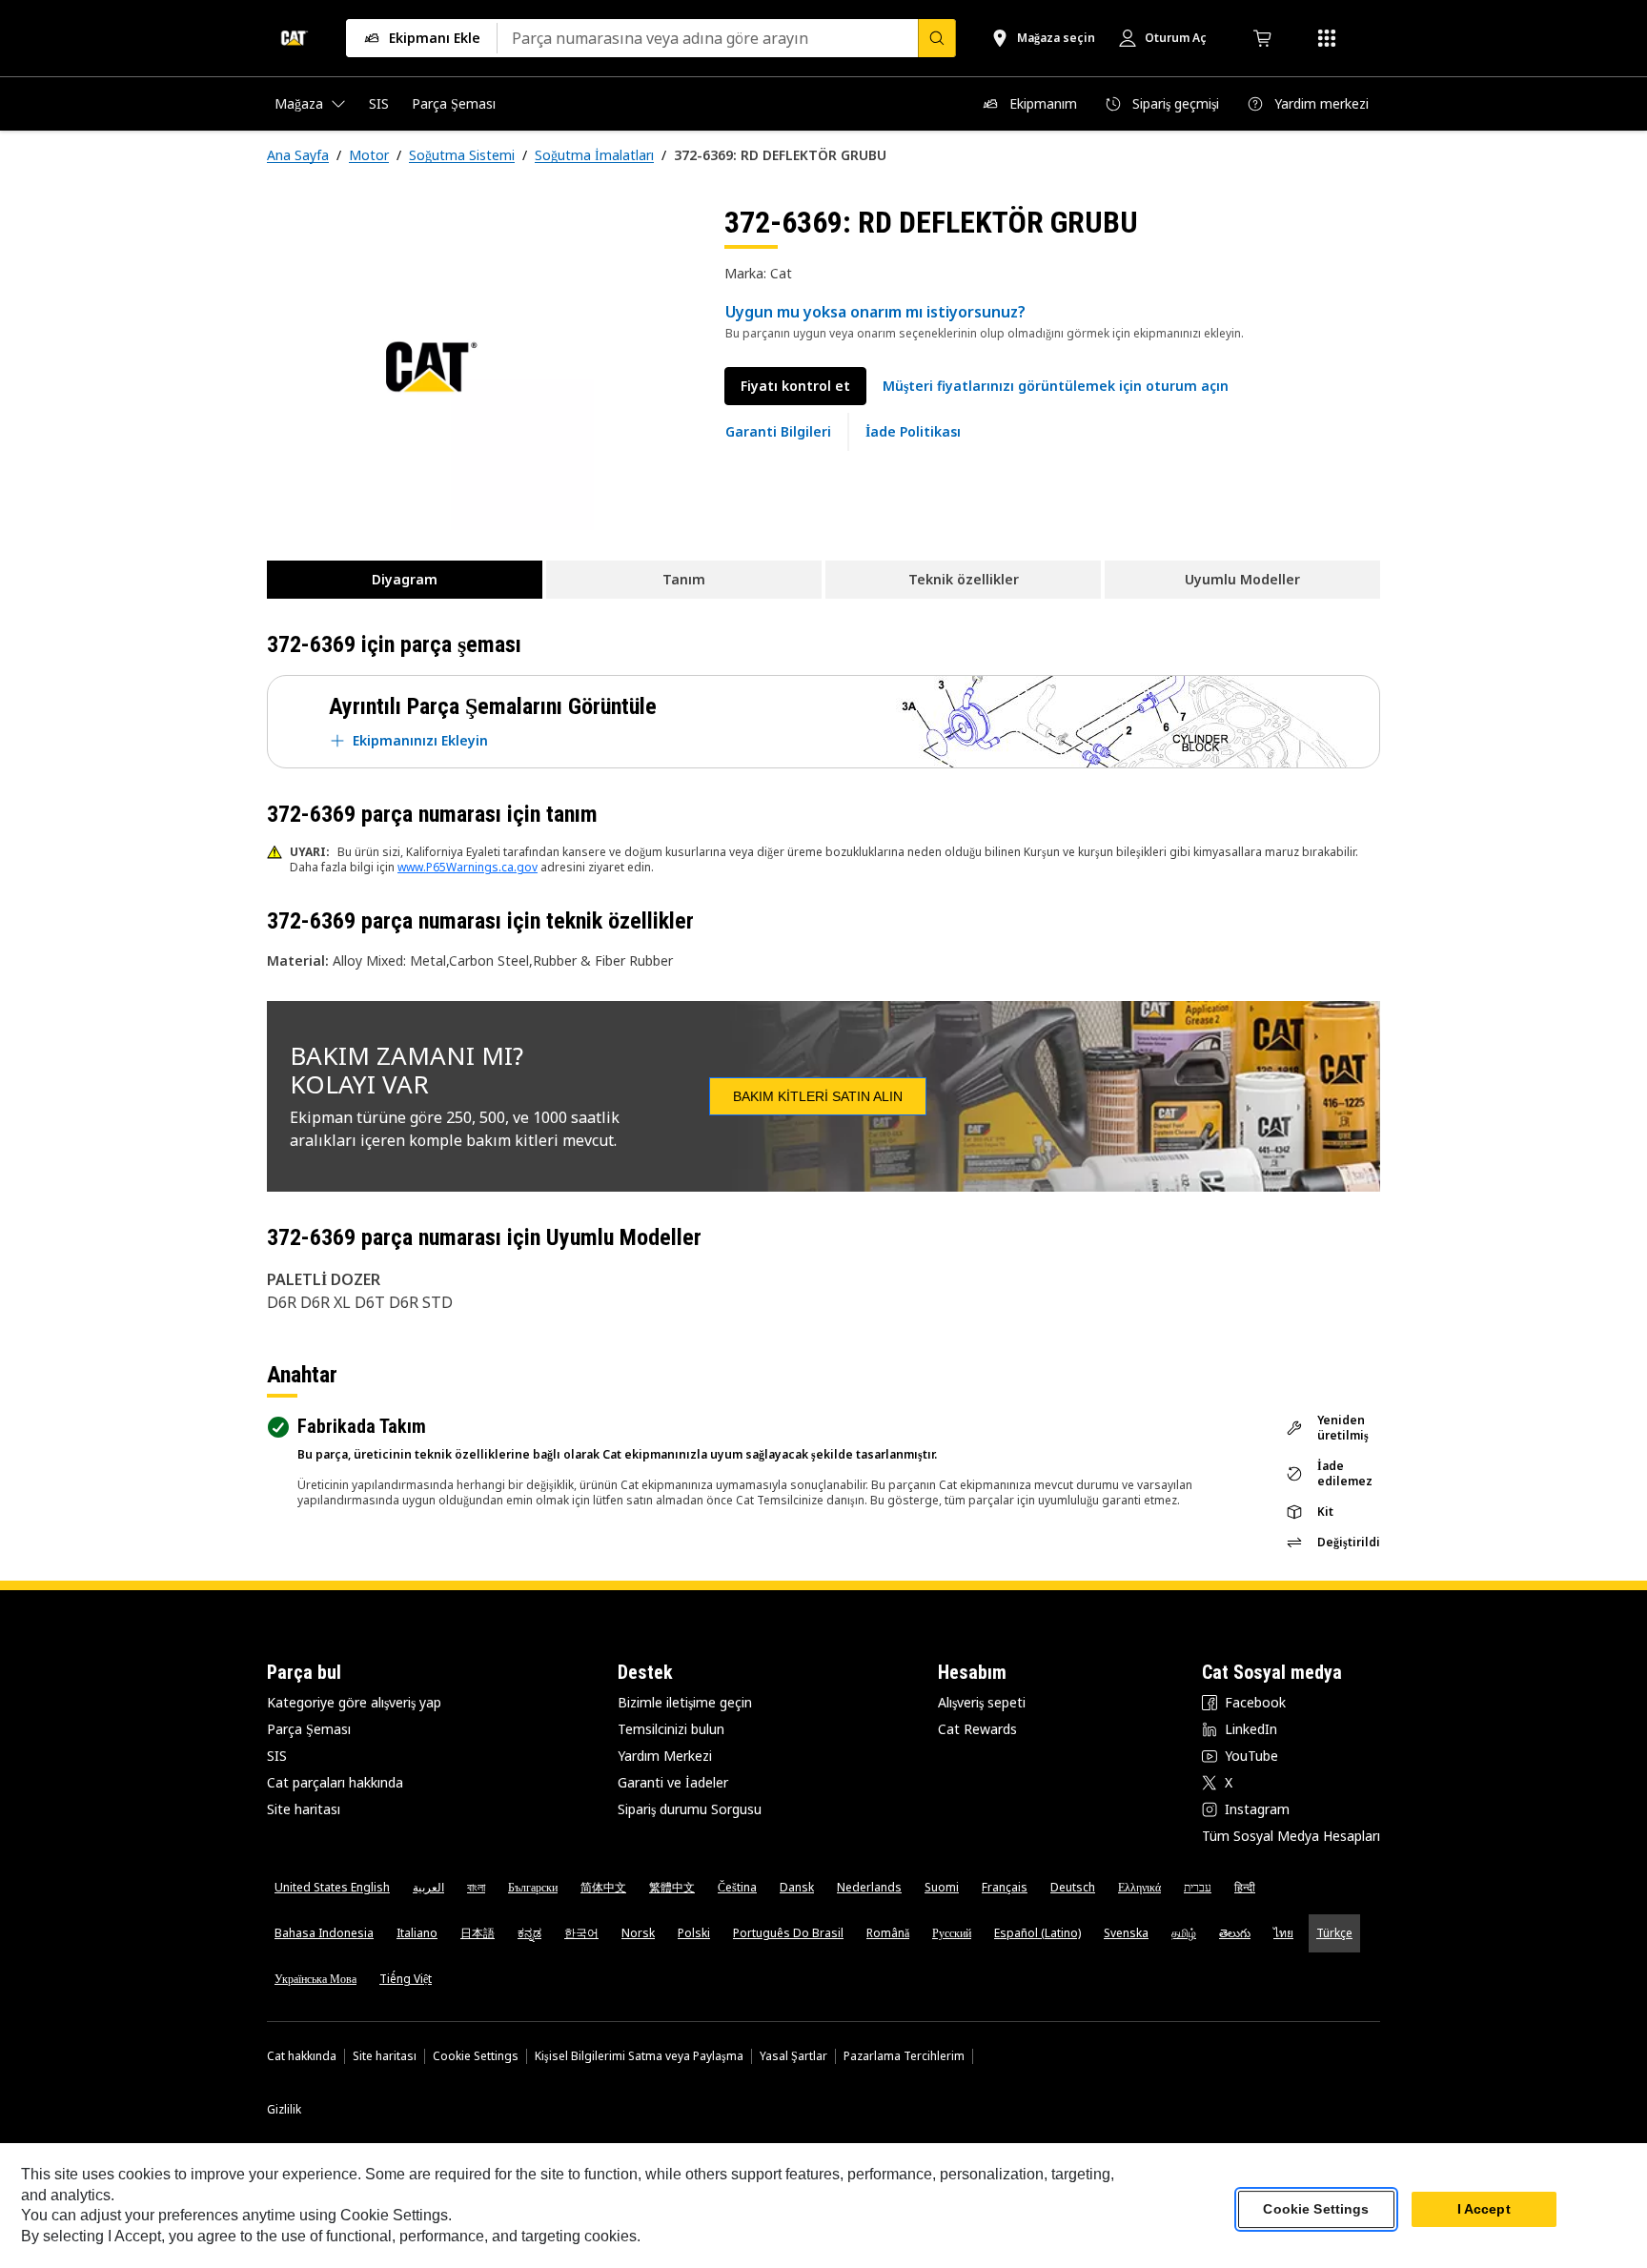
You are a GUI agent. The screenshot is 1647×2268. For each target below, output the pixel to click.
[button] (1056, 386)
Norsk (638, 1933)
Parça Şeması (309, 1729)
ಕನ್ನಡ (529, 1933)
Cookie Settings (476, 2056)
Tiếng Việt (406, 1979)
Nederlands (869, 1887)
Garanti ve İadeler (673, 1782)
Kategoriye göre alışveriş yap (354, 1702)
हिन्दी (1245, 1887)
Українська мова (315, 1979)
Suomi (942, 1887)
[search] (937, 38)
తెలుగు (1235, 1933)
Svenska (1126, 1933)
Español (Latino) (1037, 1933)
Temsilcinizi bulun (671, 1729)
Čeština (737, 1887)
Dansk (797, 1887)
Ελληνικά (1139, 1887)
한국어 (581, 1933)
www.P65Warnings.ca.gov (468, 867)
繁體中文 (672, 1887)
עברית (1198, 1887)
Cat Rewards (977, 1729)
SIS (277, 1756)
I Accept (1484, 2210)
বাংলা (476, 1887)
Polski (694, 1933)
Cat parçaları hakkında (335, 1782)
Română (888, 1933)
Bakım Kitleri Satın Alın (818, 1096)
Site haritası (304, 1809)
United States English (332, 1887)
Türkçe (1334, 1933)
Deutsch (1073, 1887)
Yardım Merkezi (665, 1756)
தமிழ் (1184, 1933)
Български (533, 1887)
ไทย (1283, 1933)
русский (952, 1933)
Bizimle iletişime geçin (685, 1702)
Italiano (417, 1933)
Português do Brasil (788, 1933)
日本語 (478, 1933)
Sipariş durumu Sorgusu (690, 1809)
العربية (428, 1887)
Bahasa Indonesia (324, 1933)
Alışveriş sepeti (982, 1702)
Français (1005, 1887)
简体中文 (603, 1887)
